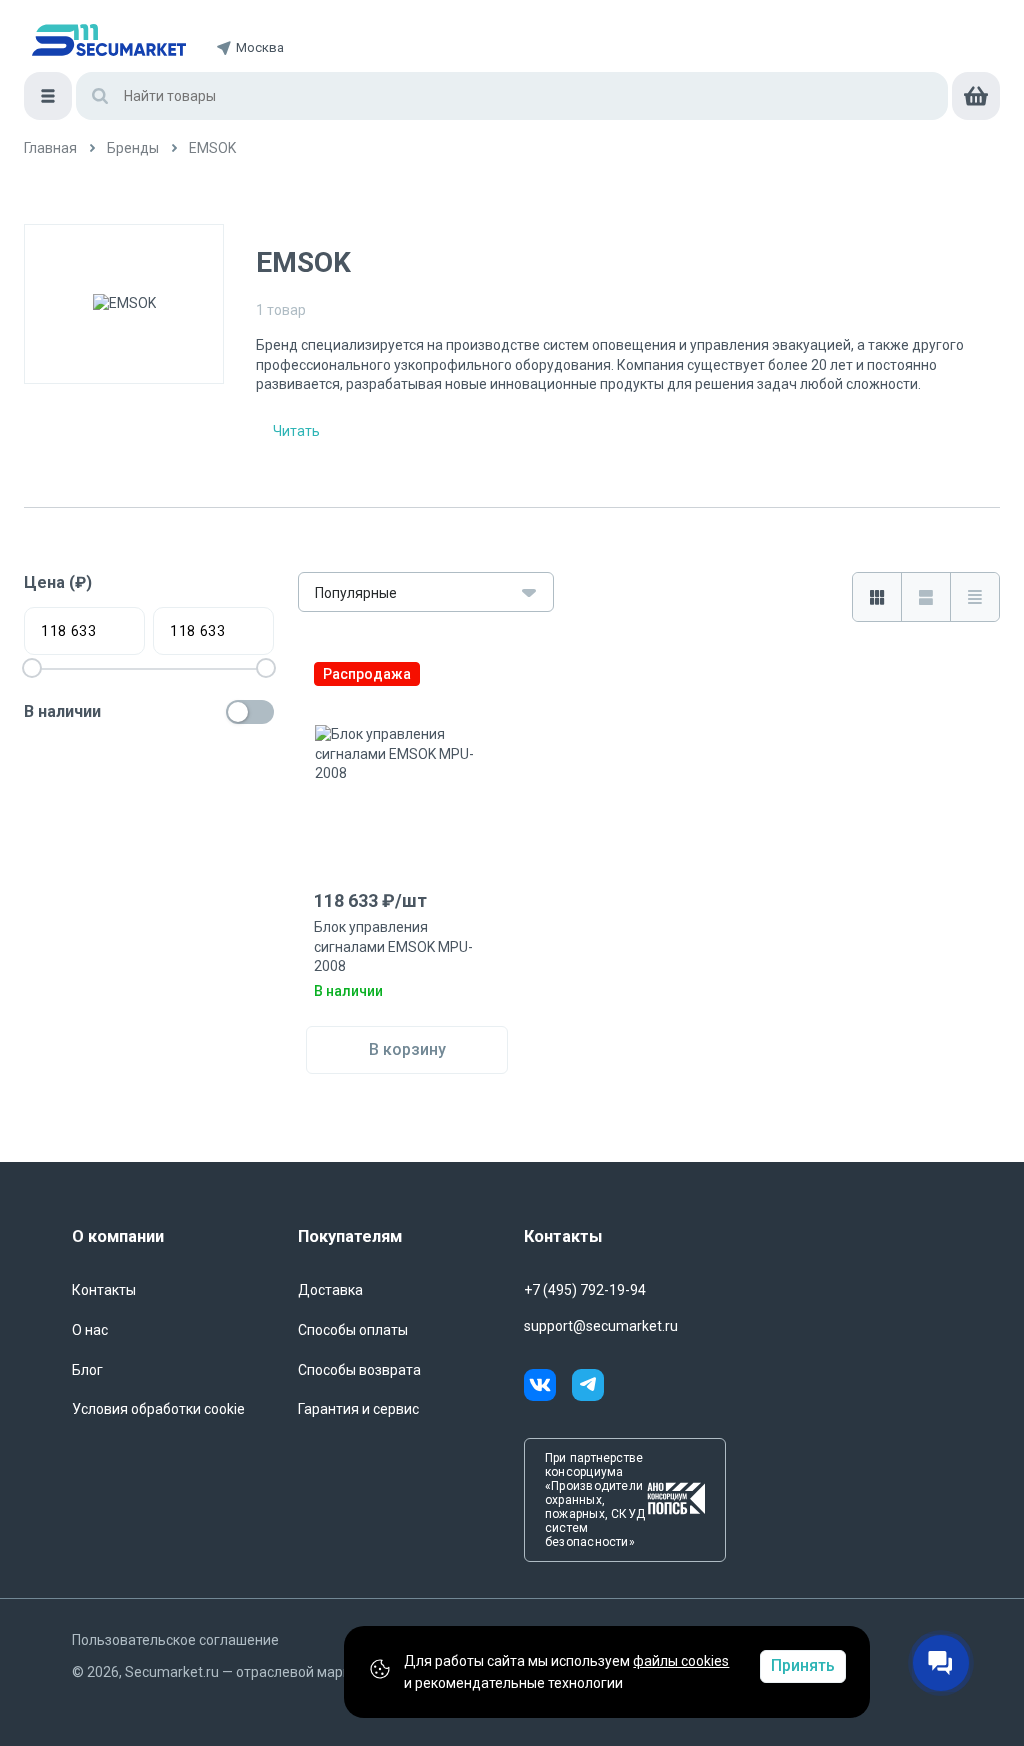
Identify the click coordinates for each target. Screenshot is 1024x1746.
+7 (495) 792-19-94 (585, 1290)
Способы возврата (359, 1370)
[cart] (976, 96)
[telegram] (588, 1388)
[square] (877, 597)
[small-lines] (974, 597)
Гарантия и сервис (358, 1409)
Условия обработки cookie (158, 1409)
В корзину (407, 1049)
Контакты (104, 1290)
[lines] (925, 597)
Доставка (330, 1290)
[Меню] (48, 96)
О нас (90, 1330)
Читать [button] (296, 431)
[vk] (548, 1388)
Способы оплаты (353, 1330)
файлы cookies (681, 1661)
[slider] (266, 668)
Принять (803, 1665)
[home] (109, 40)
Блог (87, 1370)
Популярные (356, 593)
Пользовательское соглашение (175, 1640)
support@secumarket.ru (601, 1326)
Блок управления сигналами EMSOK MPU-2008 (393, 946)
